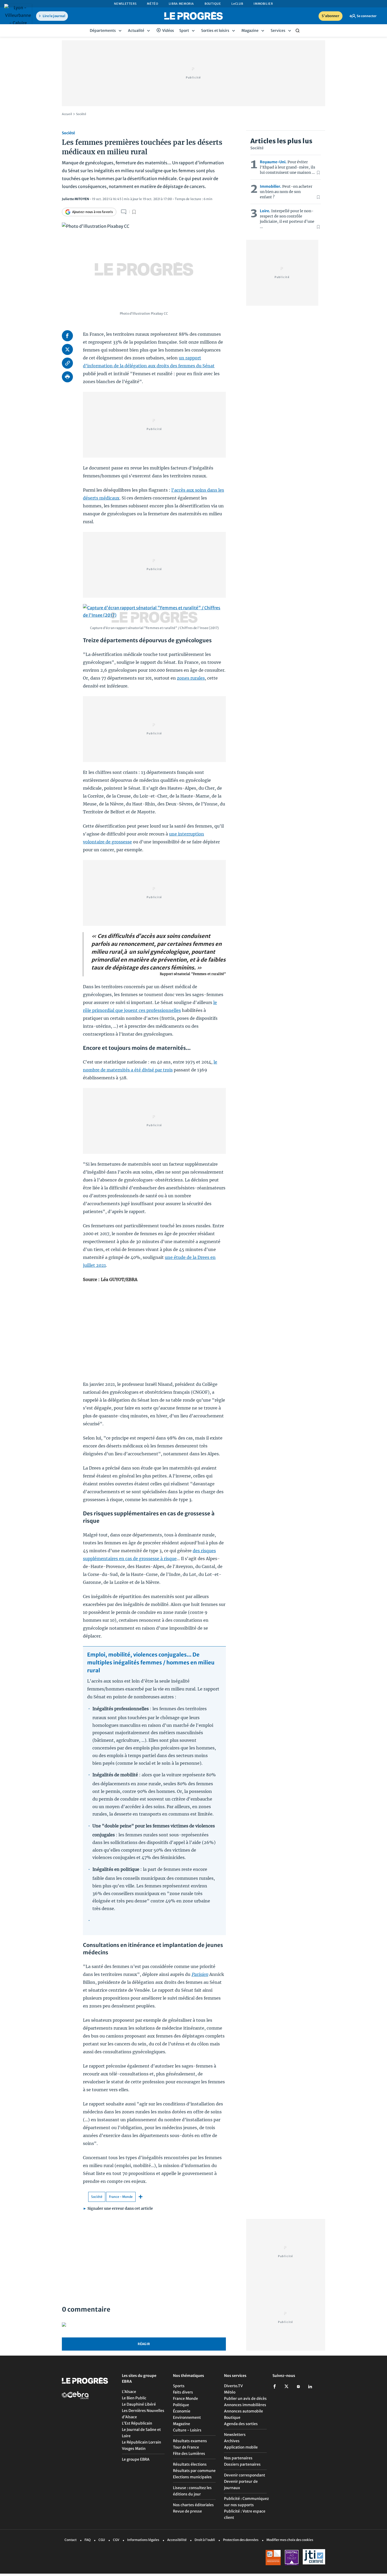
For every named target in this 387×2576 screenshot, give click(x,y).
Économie (182, 2411)
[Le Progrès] (193, 16)
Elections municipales (192, 2477)
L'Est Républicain (137, 2423)
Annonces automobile (244, 2411)
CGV (116, 2540)
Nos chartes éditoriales (193, 2505)
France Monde (185, 2399)
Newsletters (125, 4)
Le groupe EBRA (136, 2459)
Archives (232, 2441)
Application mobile (241, 2447)
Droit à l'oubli (205, 2540)
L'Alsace (129, 2392)
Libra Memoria (181, 4)
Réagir (144, 2344)
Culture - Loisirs (187, 2430)
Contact (71, 2540)
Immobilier (263, 4)
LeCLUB (237, 4)
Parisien (200, 1974)
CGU (102, 2540)
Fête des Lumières (189, 2454)
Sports (179, 2386)
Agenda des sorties (241, 2424)
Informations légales (143, 2540)
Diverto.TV (233, 2386)
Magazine (182, 2424)
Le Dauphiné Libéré (139, 2404)
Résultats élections (190, 2464)
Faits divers (183, 2392)
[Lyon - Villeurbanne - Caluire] (18, 15)
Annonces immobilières (245, 2405)
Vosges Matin (134, 2449)
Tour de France (186, 2447)
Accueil (67, 114)
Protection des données (241, 2540)
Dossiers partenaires (242, 2464)
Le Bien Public (134, 2398)
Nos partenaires (238, 2458)
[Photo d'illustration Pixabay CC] (144, 263)
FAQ (88, 2540)
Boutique (213, 4)
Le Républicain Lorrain (142, 2442)
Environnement (187, 2417)
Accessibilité (177, 2540)
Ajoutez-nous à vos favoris (93, 212)
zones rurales (191, 678)
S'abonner (331, 16)
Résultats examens (190, 2441)
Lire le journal (54, 16)
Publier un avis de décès (245, 2399)
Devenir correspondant (245, 2475)
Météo (152, 4)
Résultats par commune (194, 2471)
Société (81, 114)
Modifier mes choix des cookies (290, 2540)
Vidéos (168, 31)
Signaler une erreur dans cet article (118, 2208)
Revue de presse (187, 2511)
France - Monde (121, 2197)
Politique (181, 2405)
